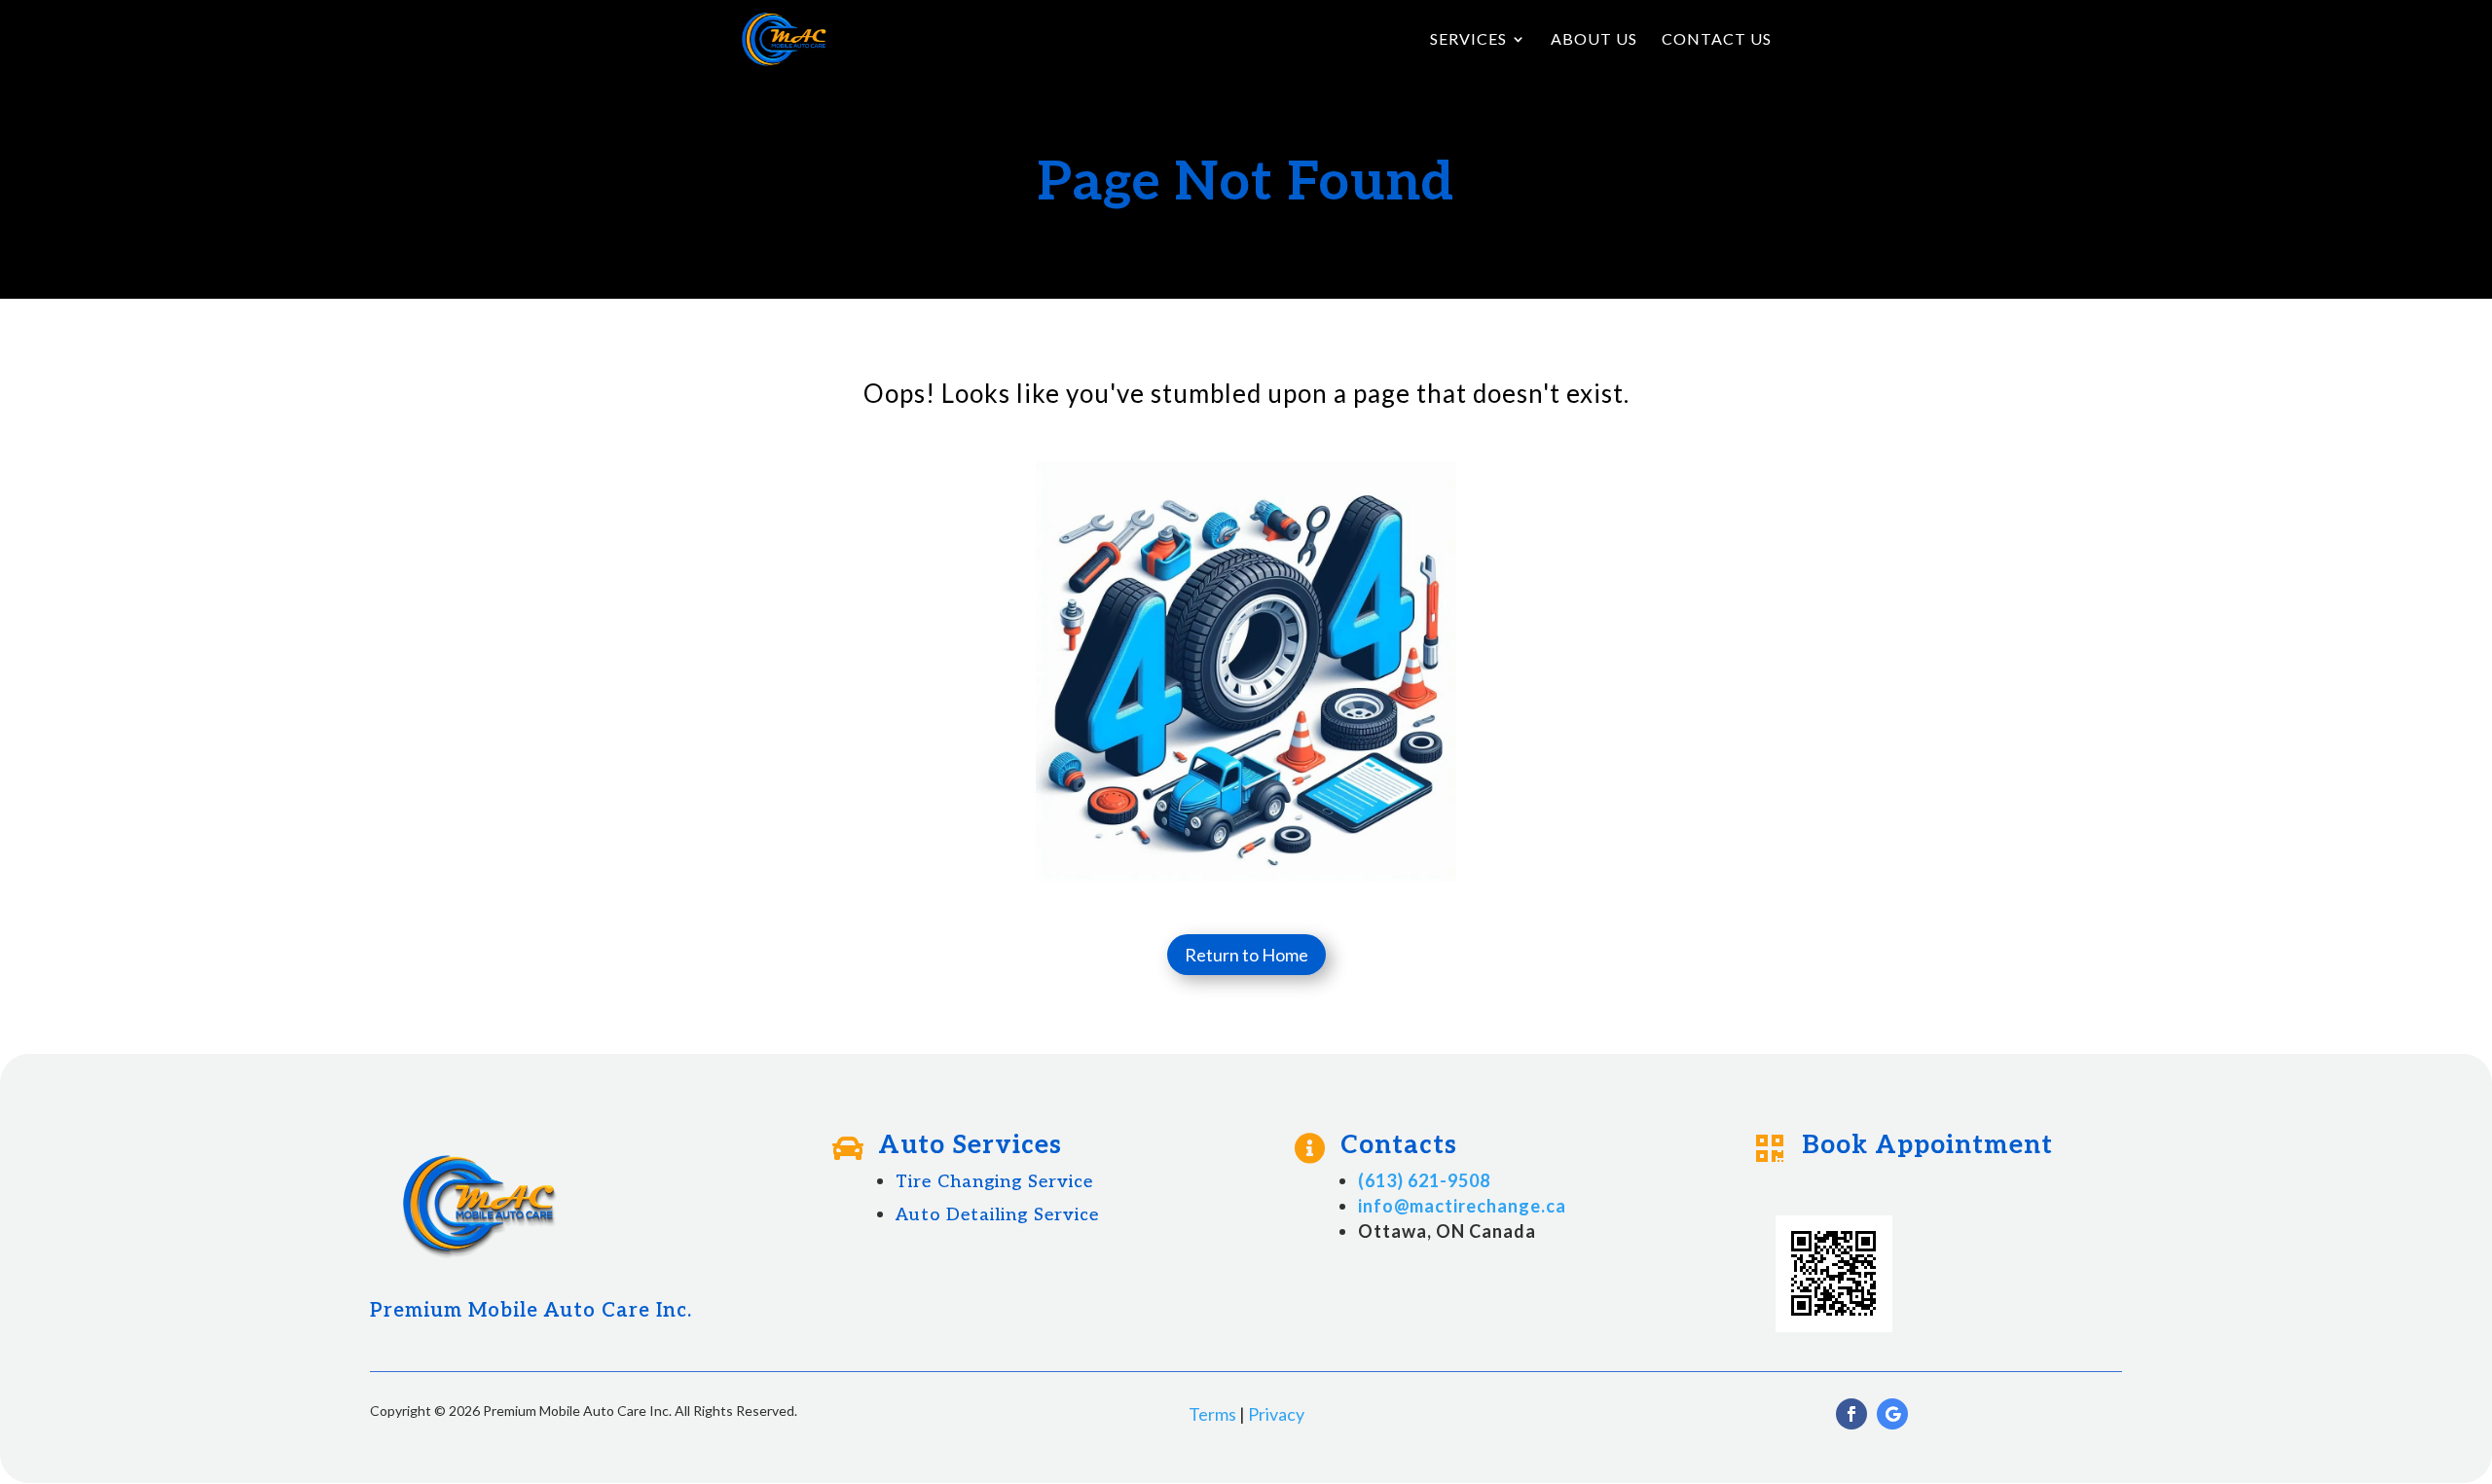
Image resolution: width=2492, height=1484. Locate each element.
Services (1468, 40)
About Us (1594, 40)
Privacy (1276, 1414)
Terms (1212, 1414)
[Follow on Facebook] (1851, 1414)
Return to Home (1246, 955)
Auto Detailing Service (997, 1215)
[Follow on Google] (1892, 1414)
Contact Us (1717, 40)
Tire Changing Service (994, 1182)
